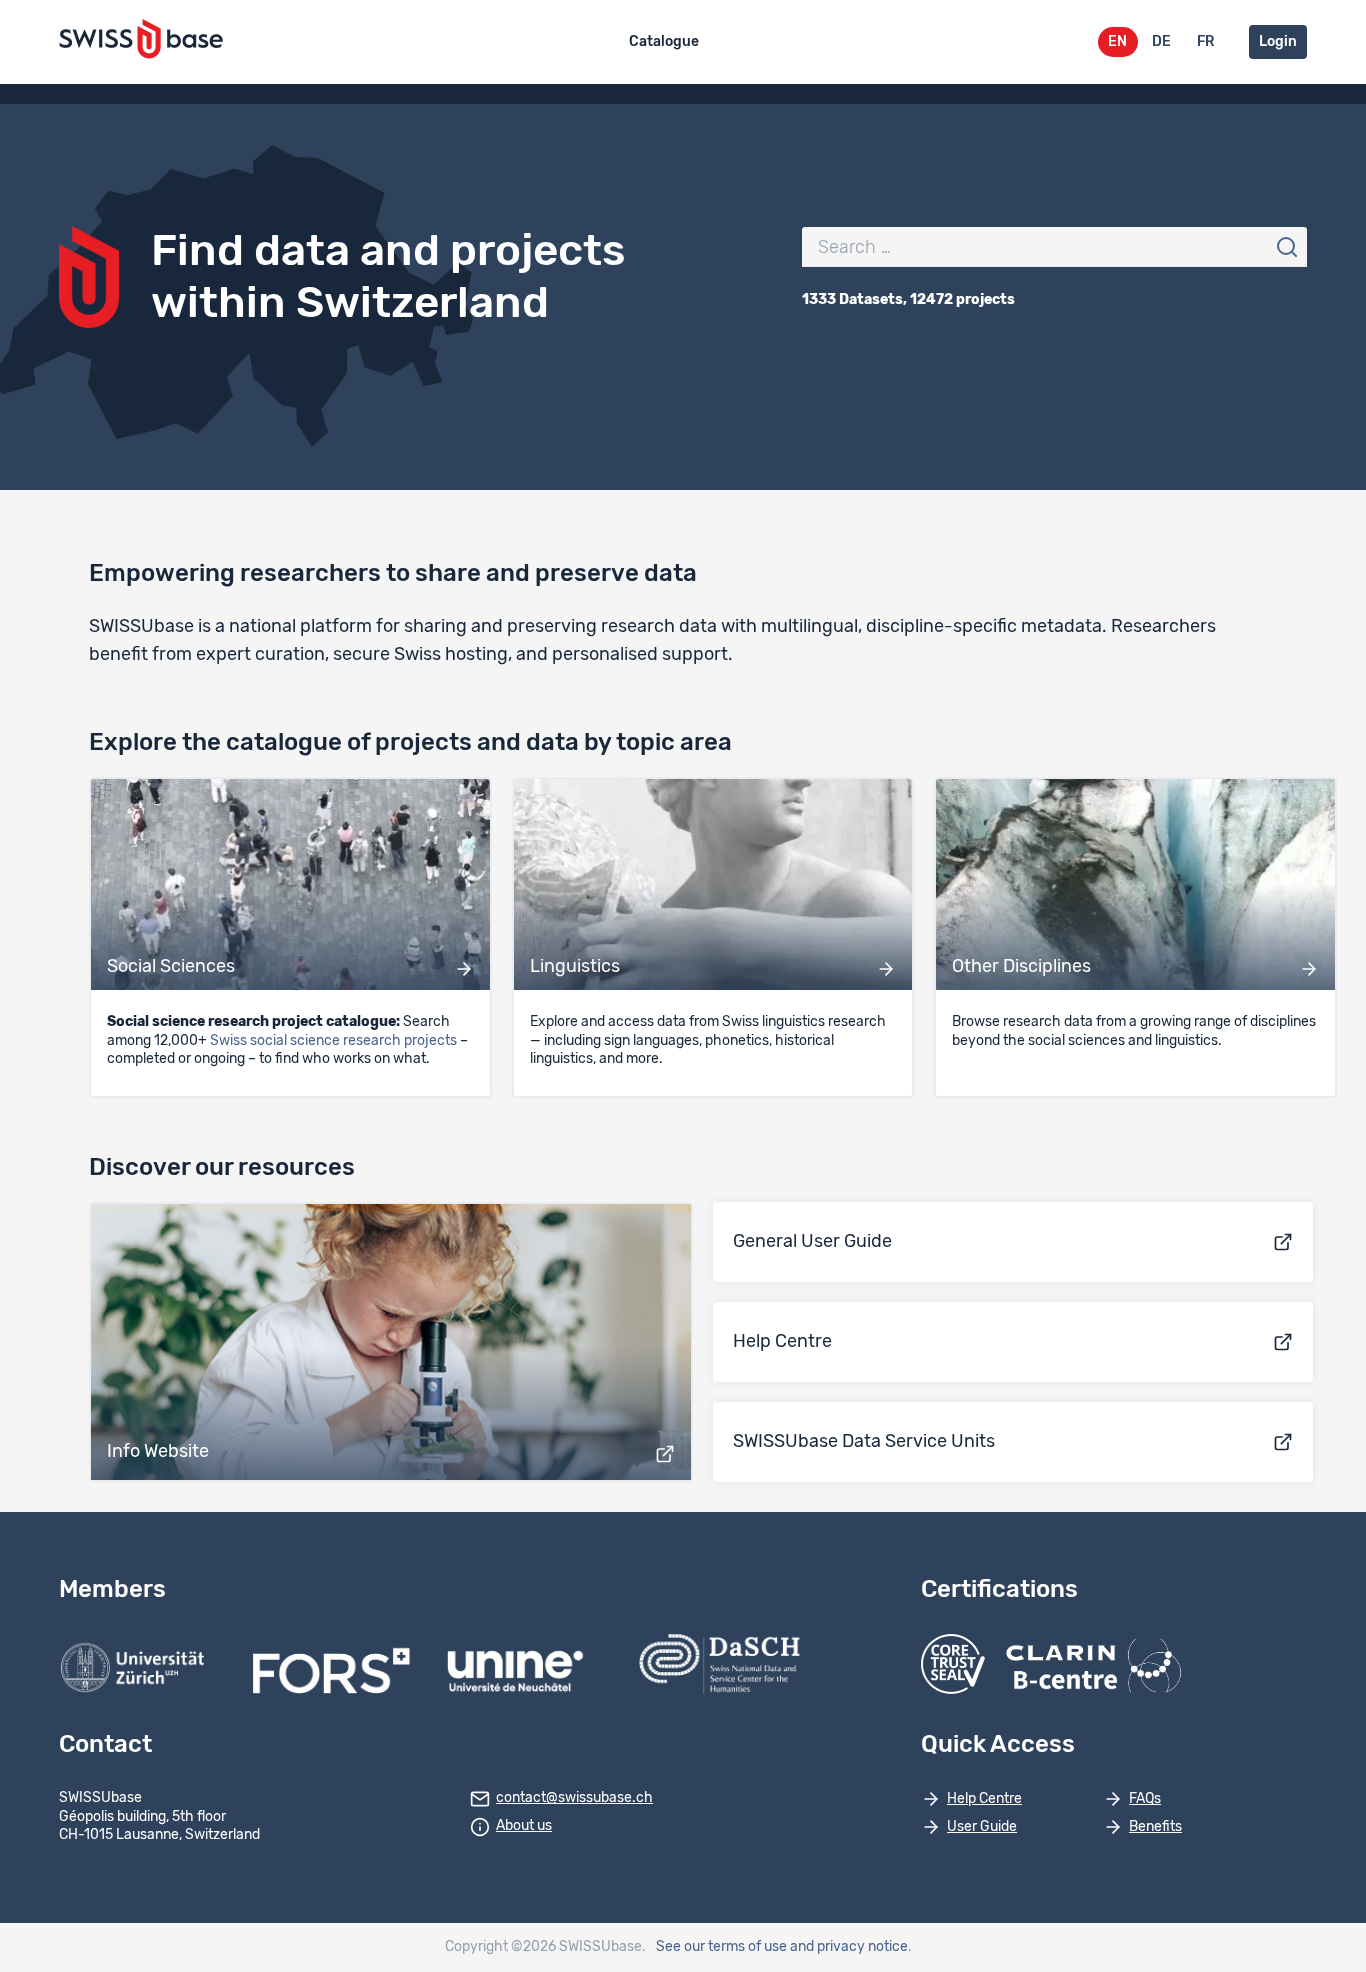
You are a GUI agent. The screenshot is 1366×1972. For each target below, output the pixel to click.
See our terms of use (721, 1947)
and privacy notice (849, 1947)
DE (1161, 42)
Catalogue (664, 42)
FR (1205, 42)
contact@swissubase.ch (574, 1798)
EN (1117, 42)
